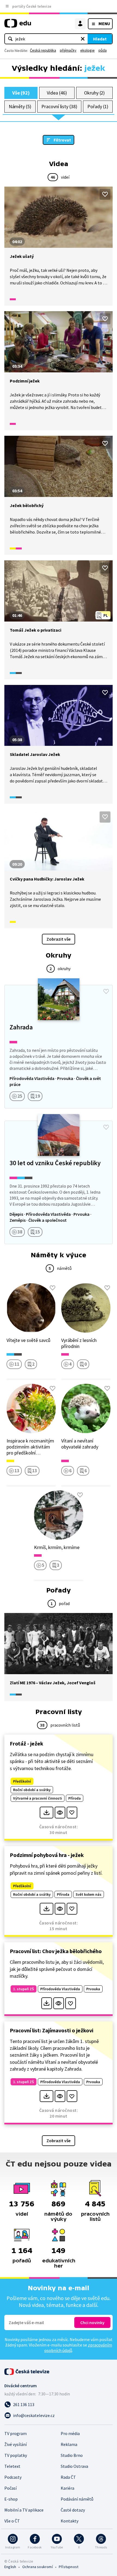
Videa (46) (57, 93)
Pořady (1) (98, 106)
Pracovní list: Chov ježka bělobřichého (56, 1951)
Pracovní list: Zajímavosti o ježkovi (52, 2030)
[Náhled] (60, 1813)
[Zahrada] (59, 1047)
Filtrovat (62, 140)
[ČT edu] (18, 26)
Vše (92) (21, 93)
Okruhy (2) (94, 93)
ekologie (87, 50)
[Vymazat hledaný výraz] (83, 39)
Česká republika (43, 50)
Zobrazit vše (59, 939)
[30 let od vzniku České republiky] (59, 1182)
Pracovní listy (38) (59, 106)
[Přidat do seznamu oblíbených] (105, 194)
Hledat (100, 39)
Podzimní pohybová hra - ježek (47, 1855)
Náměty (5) (20, 106)
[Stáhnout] (46, 1813)
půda (103, 50)
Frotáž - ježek (27, 1743)
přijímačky (68, 50)
